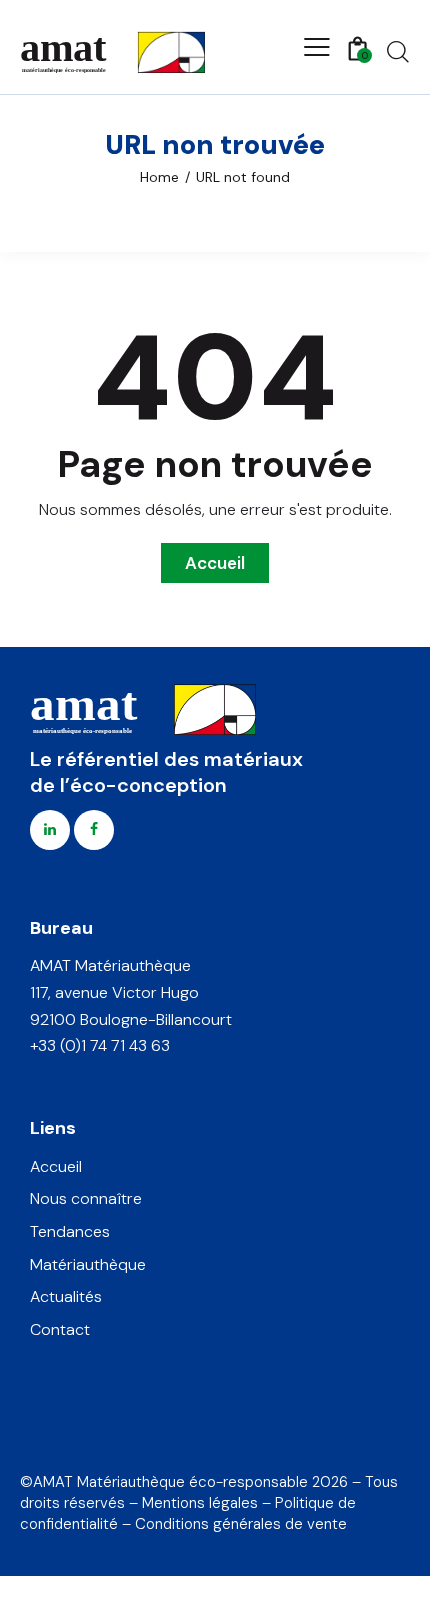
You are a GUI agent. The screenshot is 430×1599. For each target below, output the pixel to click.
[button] (317, 47)
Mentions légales (200, 1503)
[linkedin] (50, 830)
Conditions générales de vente (241, 1524)
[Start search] (398, 51)
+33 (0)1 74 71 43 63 (100, 1045)
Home (159, 177)
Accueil (215, 563)
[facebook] (94, 830)
